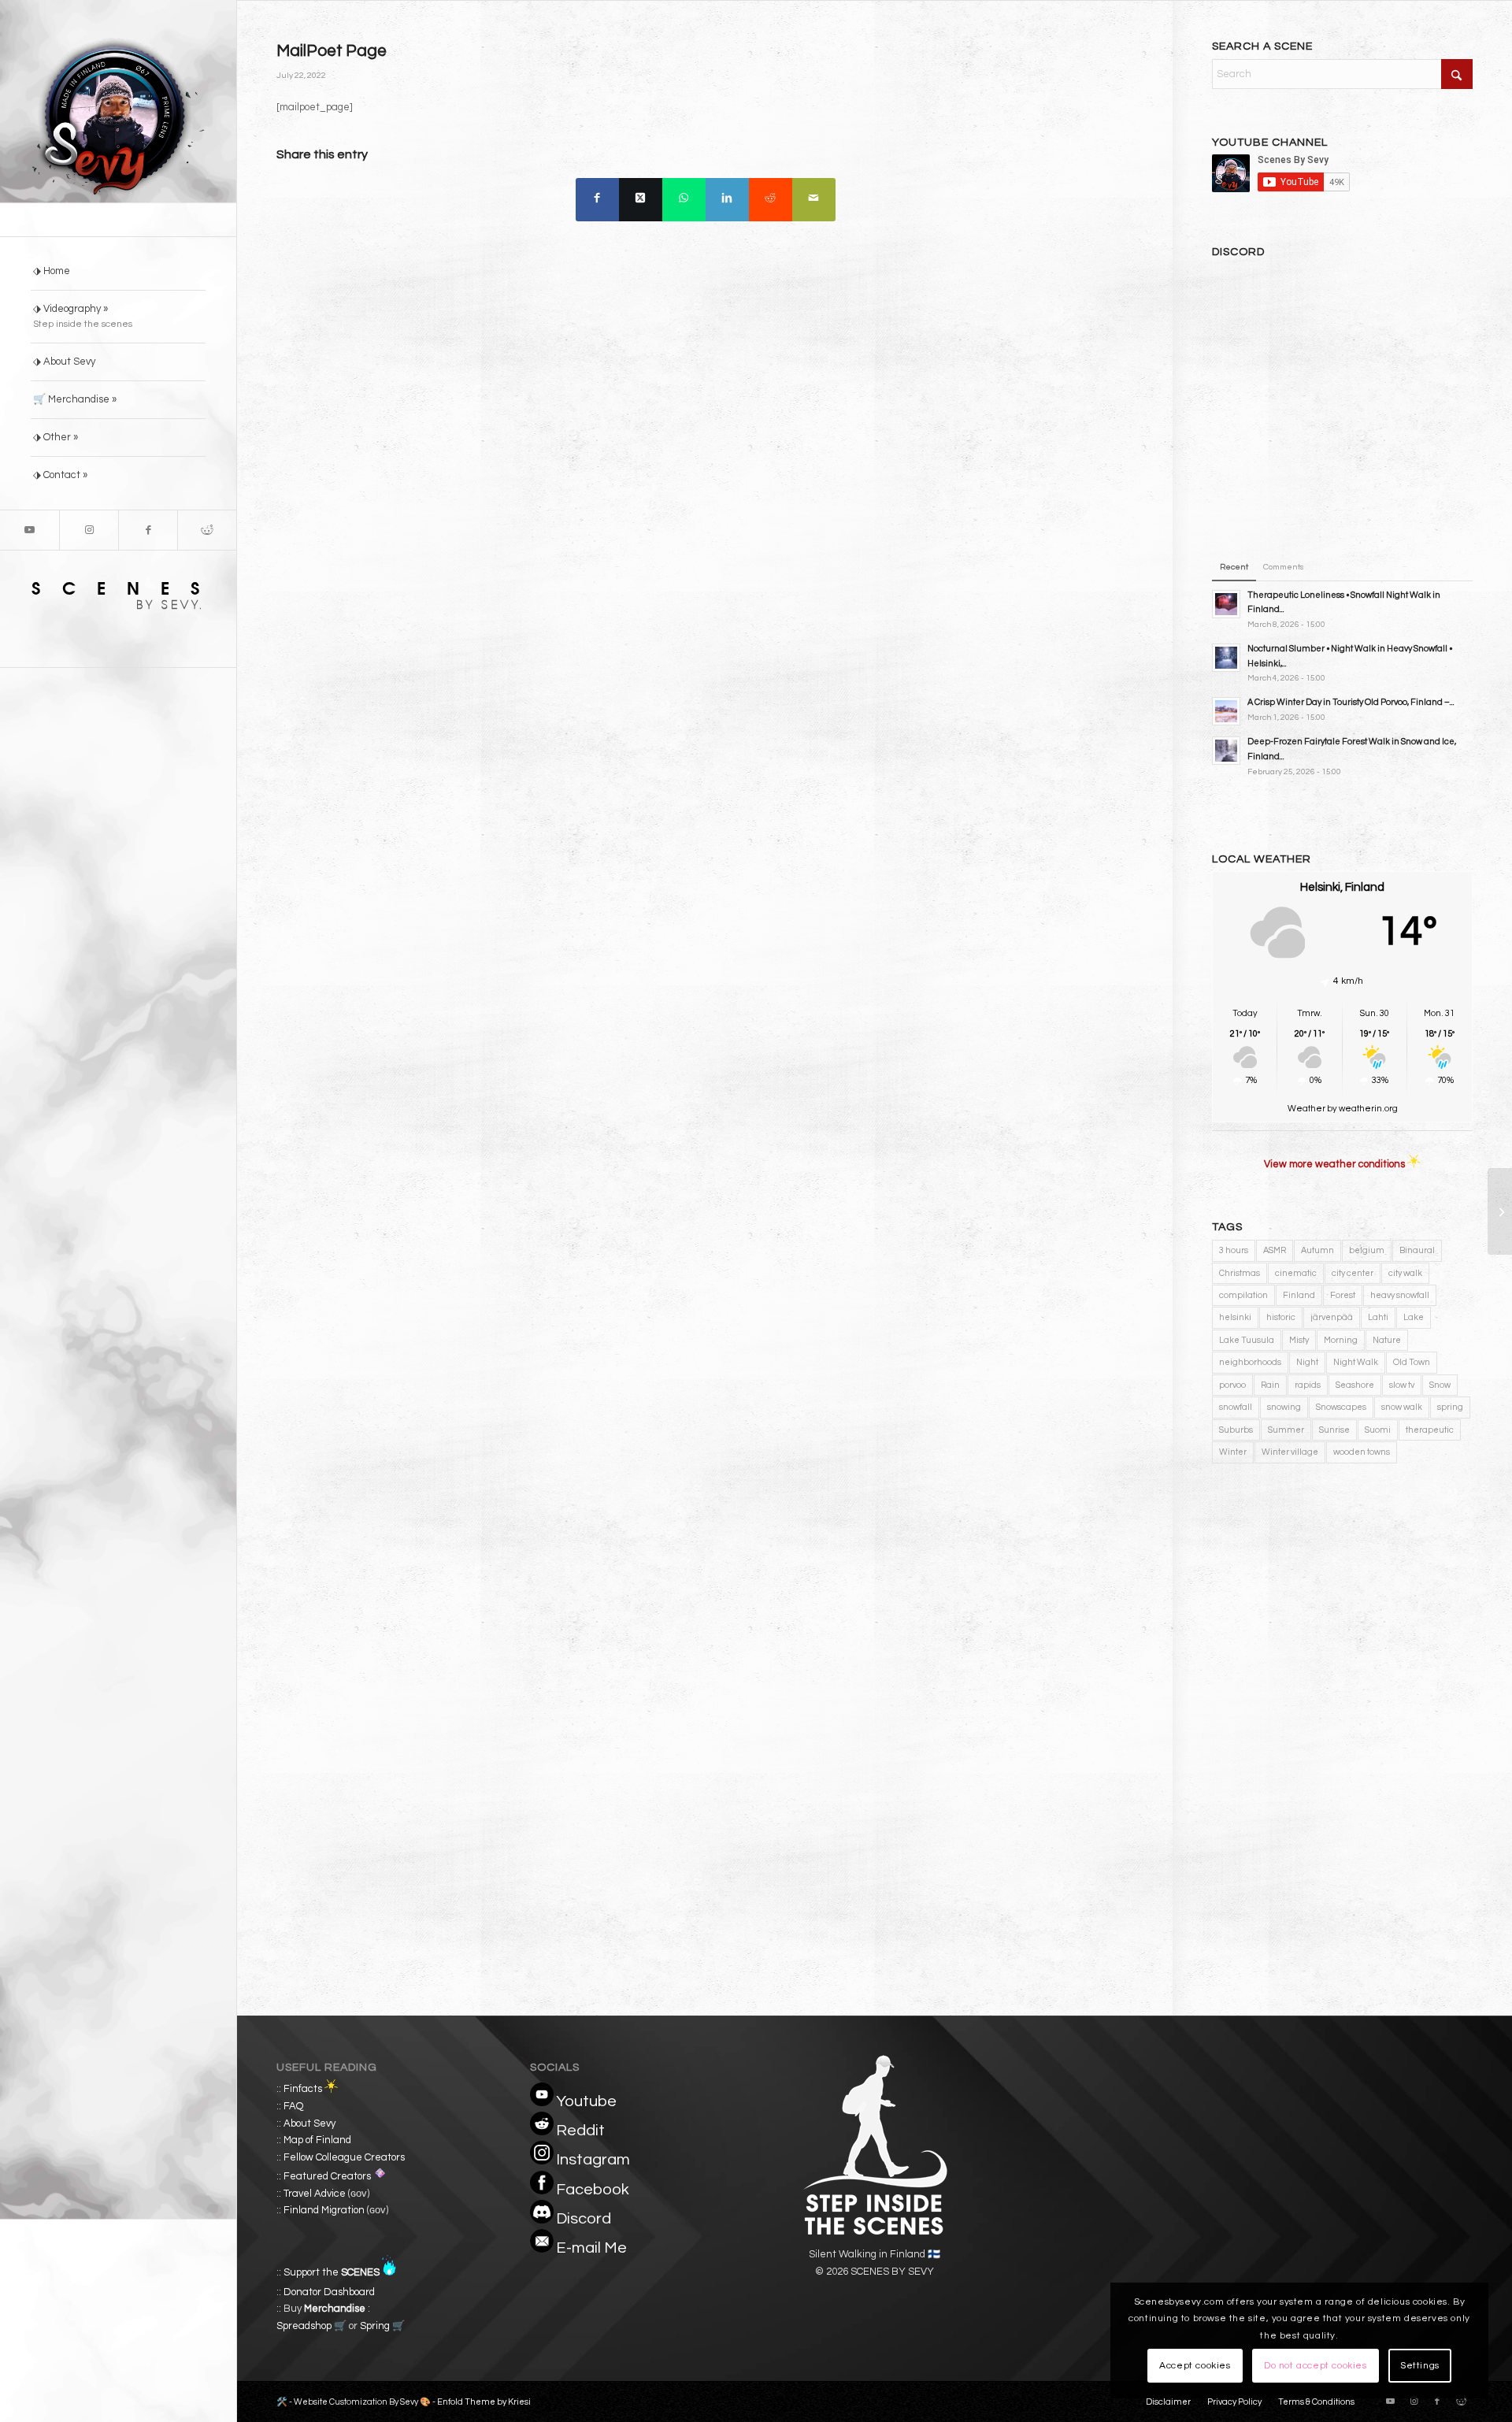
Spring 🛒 (382, 2326)
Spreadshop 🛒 (311, 2326)
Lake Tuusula (1247, 1340)
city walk (1405, 1273)
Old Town (1412, 1362)
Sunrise (1334, 1430)
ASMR (1275, 1250)
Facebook (593, 2190)
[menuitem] (118, 272)
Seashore (1355, 1385)
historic (1281, 1317)
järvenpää (1332, 1317)
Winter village (1290, 1452)
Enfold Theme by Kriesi (484, 2402)
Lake (1414, 1317)
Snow (1440, 1385)
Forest (1343, 1295)
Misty (1299, 1340)
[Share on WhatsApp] (684, 200)
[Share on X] (641, 200)
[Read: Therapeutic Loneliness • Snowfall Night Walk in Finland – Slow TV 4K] (1226, 604)
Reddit (580, 2131)
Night (1307, 1362)
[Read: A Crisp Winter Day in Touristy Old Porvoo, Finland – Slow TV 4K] (1226, 711)
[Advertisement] (1342, 1610)
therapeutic (1430, 1430)
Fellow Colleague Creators (344, 2157)
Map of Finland (317, 2140)
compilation (1243, 1295)
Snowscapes (1341, 1407)
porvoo (1232, 1385)
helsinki (1235, 1317)
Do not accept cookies (1316, 2366)
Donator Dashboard (329, 2292)
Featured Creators (327, 2176)
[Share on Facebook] (597, 200)
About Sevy (309, 2123)
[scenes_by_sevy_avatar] (118, 118)
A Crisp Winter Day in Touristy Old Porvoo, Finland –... (1351, 702)
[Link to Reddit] (207, 530)
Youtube (586, 2101)
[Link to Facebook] (148, 530)
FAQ (293, 2106)
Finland (1299, 1295)
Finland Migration (324, 2210)
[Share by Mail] (814, 200)
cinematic (1296, 1273)
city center (1353, 1273)
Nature (1387, 1340)
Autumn (1317, 1250)
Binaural (1417, 1250)
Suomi (1378, 1430)
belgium (1367, 1250)
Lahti (1378, 1317)
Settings (1420, 2366)
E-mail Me (591, 2248)
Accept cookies (1195, 2366)
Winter (1233, 1452)
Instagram (593, 2160)
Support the (332, 2272)
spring (1450, 1407)
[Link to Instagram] (89, 530)
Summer (1286, 1430)
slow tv (1402, 1385)
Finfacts (303, 2090)
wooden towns (1362, 1452)
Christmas (1240, 1273)
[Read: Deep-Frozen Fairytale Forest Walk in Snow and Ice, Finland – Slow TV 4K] (1226, 751)
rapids (1308, 1385)
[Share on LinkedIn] (727, 200)
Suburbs (1236, 1430)
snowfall (1236, 1407)
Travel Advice (315, 2194)
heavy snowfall (1400, 1295)
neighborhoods (1250, 1362)
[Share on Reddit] (771, 200)
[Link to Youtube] (30, 530)
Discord (584, 2219)
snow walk (1402, 1407)
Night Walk (1356, 1362)
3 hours (1234, 1250)
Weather (1306, 1109)
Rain (1270, 1385)
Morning (1341, 1340)
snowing (1284, 1407)
